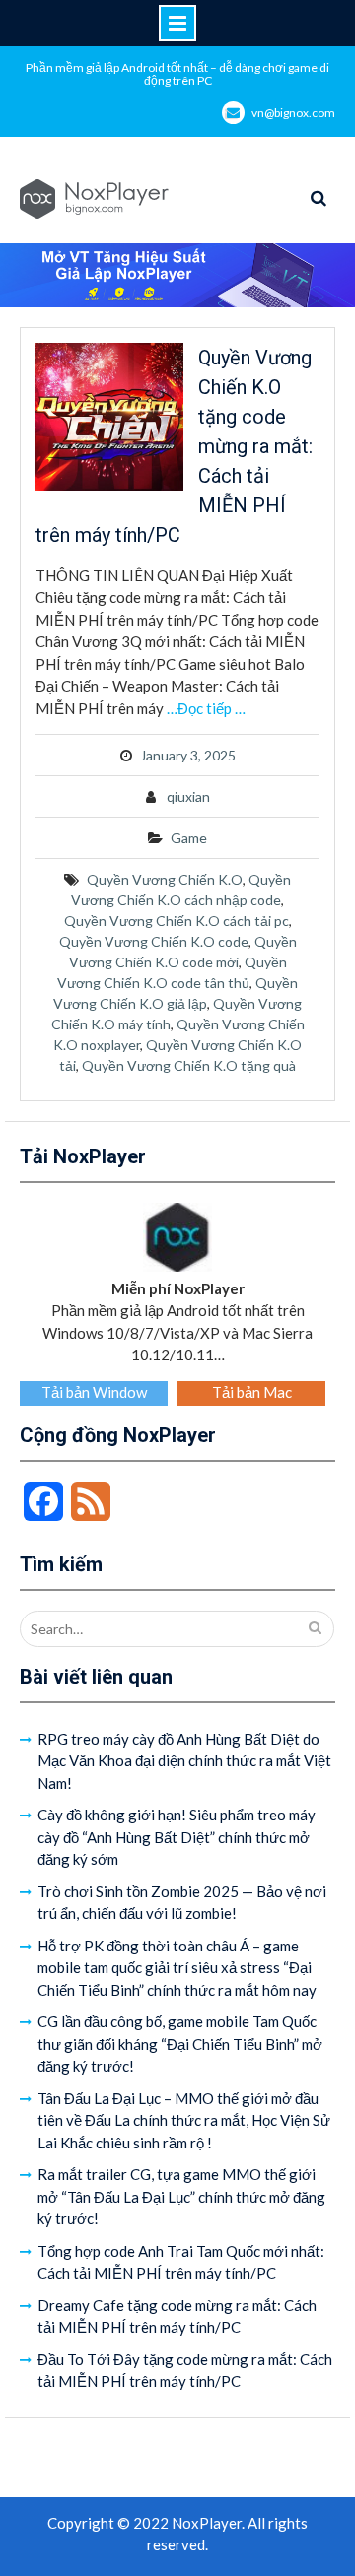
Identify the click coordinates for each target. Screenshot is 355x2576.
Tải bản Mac (252, 1392)
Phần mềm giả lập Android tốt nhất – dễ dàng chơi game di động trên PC (177, 74)
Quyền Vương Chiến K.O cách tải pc (177, 921)
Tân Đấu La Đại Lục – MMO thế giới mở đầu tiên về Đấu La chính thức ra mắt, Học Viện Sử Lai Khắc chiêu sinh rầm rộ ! (184, 2120)
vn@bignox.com (293, 113)
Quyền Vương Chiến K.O (165, 879)
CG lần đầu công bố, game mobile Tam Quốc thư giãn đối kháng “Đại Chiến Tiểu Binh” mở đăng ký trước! (180, 2044)
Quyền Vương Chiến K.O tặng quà (189, 1065)
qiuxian (188, 796)
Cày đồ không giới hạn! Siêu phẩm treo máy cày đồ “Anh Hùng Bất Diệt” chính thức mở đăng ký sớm (177, 1837)
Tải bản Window (94, 1392)
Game (189, 838)
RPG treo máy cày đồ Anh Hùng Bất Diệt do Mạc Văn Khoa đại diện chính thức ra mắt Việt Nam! (184, 1761)
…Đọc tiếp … (206, 708)
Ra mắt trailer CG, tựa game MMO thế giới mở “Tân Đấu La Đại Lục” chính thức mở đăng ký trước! (181, 2196)
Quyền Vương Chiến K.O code (154, 941)
